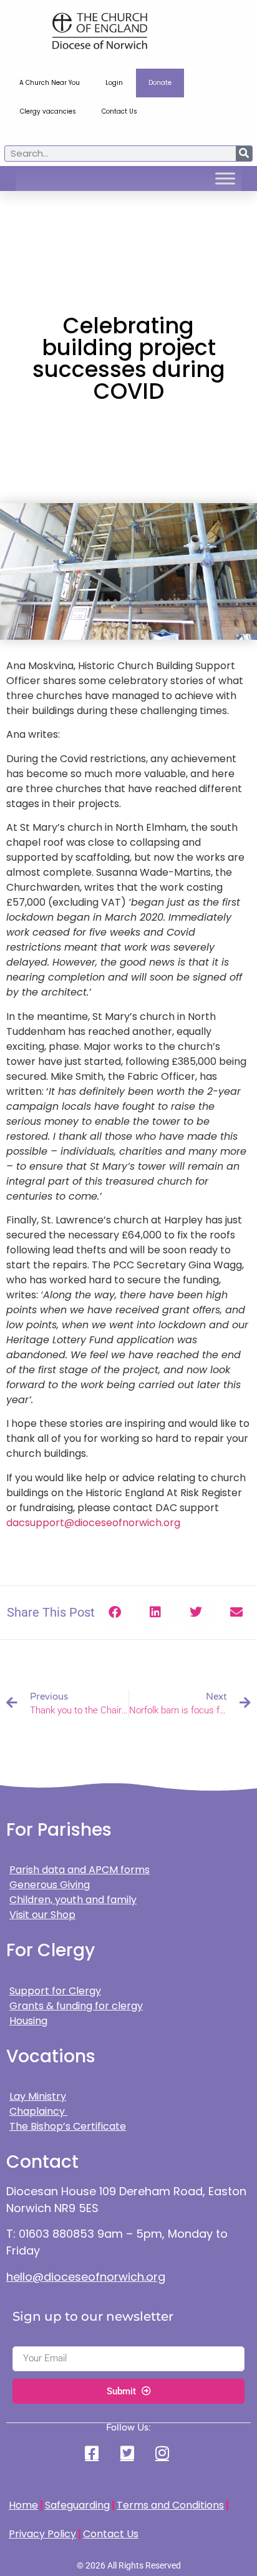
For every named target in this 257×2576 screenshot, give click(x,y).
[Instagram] (163, 2453)
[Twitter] (128, 2453)
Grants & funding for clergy (76, 2006)
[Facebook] (94, 2453)
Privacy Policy (42, 2534)
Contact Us (119, 111)
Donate (160, 83)
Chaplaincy (38, 2111)
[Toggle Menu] (225, 179)
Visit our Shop (42, 1915)
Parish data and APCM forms (80, 1870)
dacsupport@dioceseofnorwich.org (93, 1523)
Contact (42, 2162)
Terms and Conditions (170, 2505)
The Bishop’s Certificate (68, 2126)
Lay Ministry (38, 2096)
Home (23, 2505)
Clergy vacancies (48, 111)
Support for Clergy (55, 1991)
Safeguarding (77, 2505)
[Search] (244, 154)
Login (114, 83)
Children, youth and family (73, 1900)
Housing (28, 2021)
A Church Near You (50, 83)
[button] (115, 1613)
